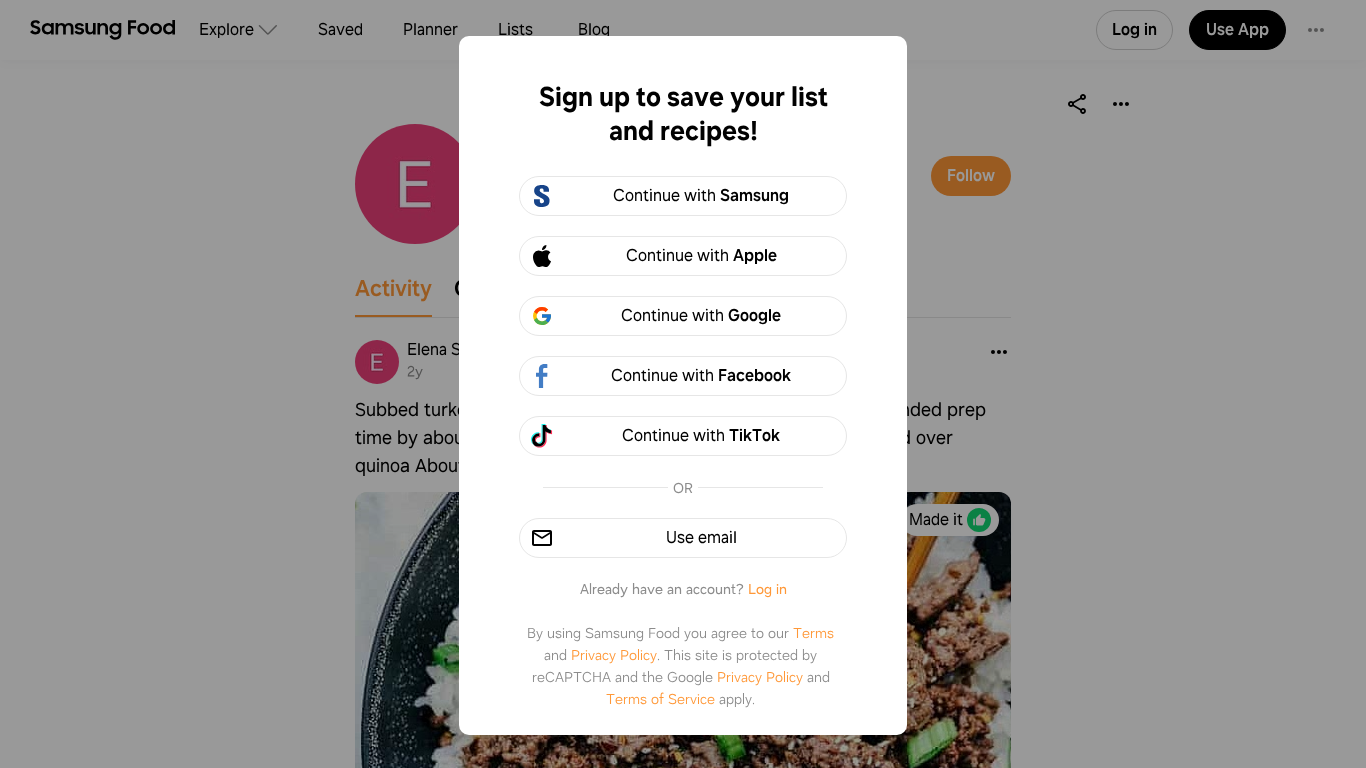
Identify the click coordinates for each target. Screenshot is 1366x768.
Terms (813, 633)
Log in (767, 589)
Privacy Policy (614, 655)
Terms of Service (660, 699)
